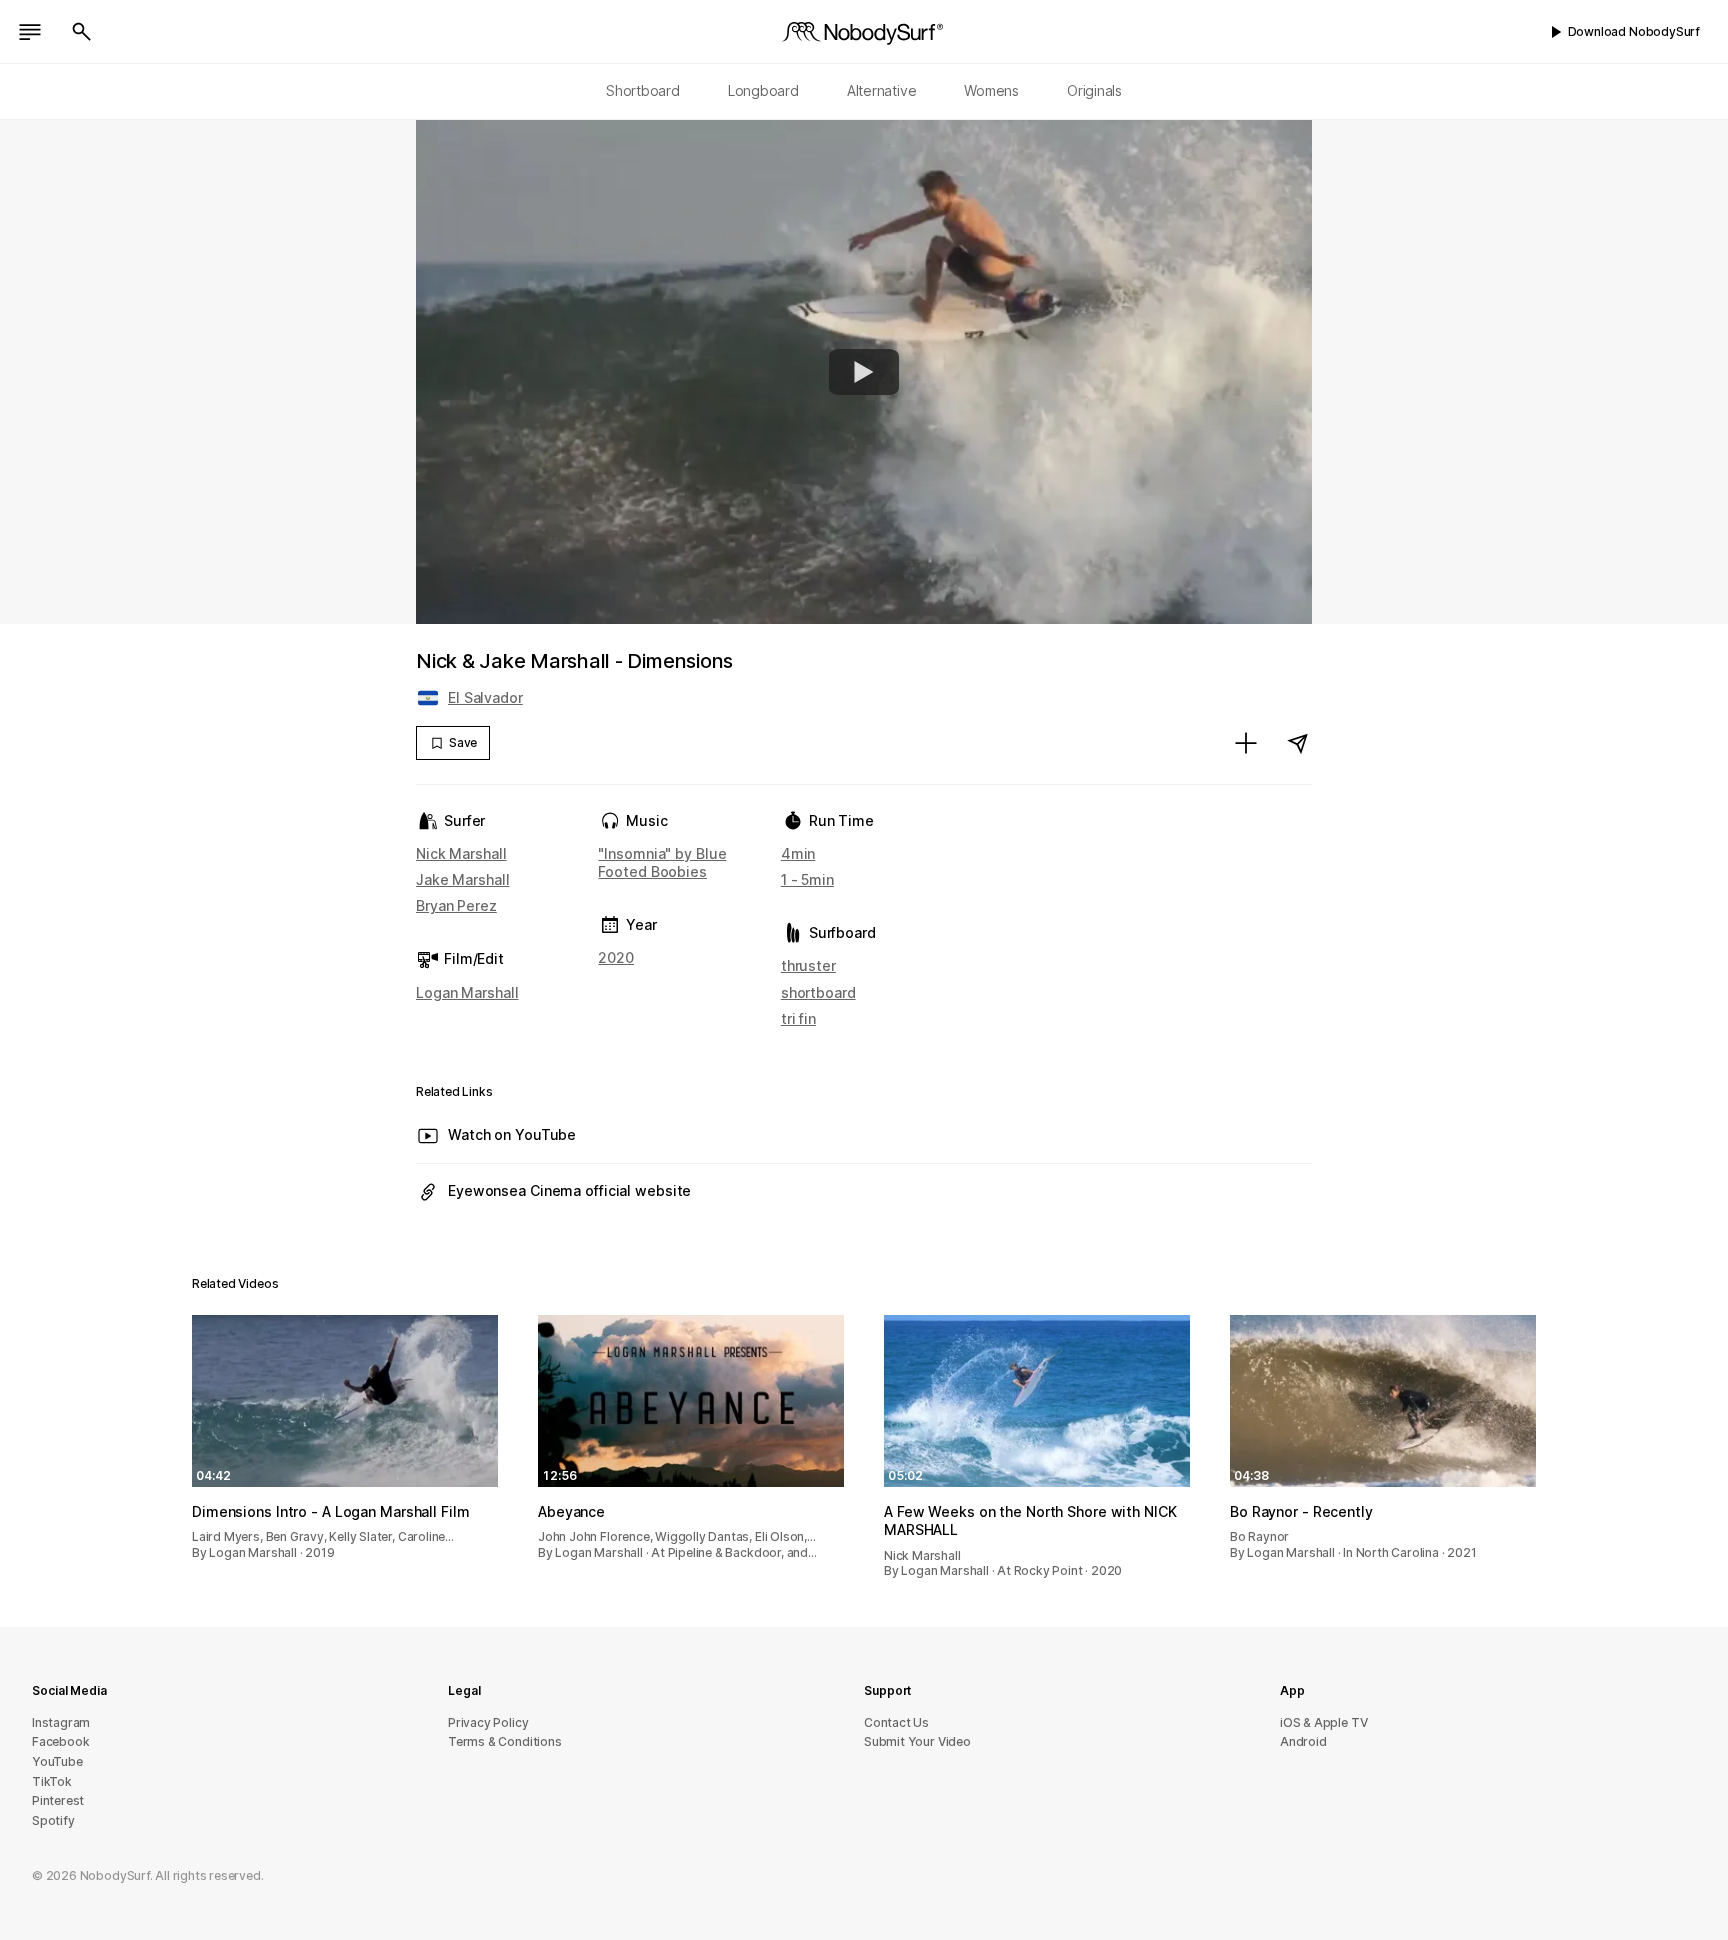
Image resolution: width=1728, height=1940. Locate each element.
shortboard (818, 992)
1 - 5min (807, 879)
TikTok (52, 1781)
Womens (991, 90)
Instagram (61, 1722)
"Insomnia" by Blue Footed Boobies (662, 862)
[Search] (82, 32)
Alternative (882, 90)
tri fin (798, 1018)
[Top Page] (864, 32)
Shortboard (643, 90)
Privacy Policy (488, 1722)
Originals (1094, 90)
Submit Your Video (917, 1741)
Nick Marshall (461, 853)
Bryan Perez (456, 905)
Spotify (53, 1820)
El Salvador (485, 697)
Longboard (763, 90)
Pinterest (58, 1800)
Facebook (60, 1741)
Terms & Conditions (505, 1741)
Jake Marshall (463, 879)
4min (798, 853)
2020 (616, 957)
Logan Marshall (467, 992)
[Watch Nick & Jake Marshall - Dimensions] (864, 372)
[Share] (1298, 743)
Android (1303, 1741)
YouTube (57, 1761)
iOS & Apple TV (1323, 1722)
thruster (808, 965)
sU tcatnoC (896, 1722)
